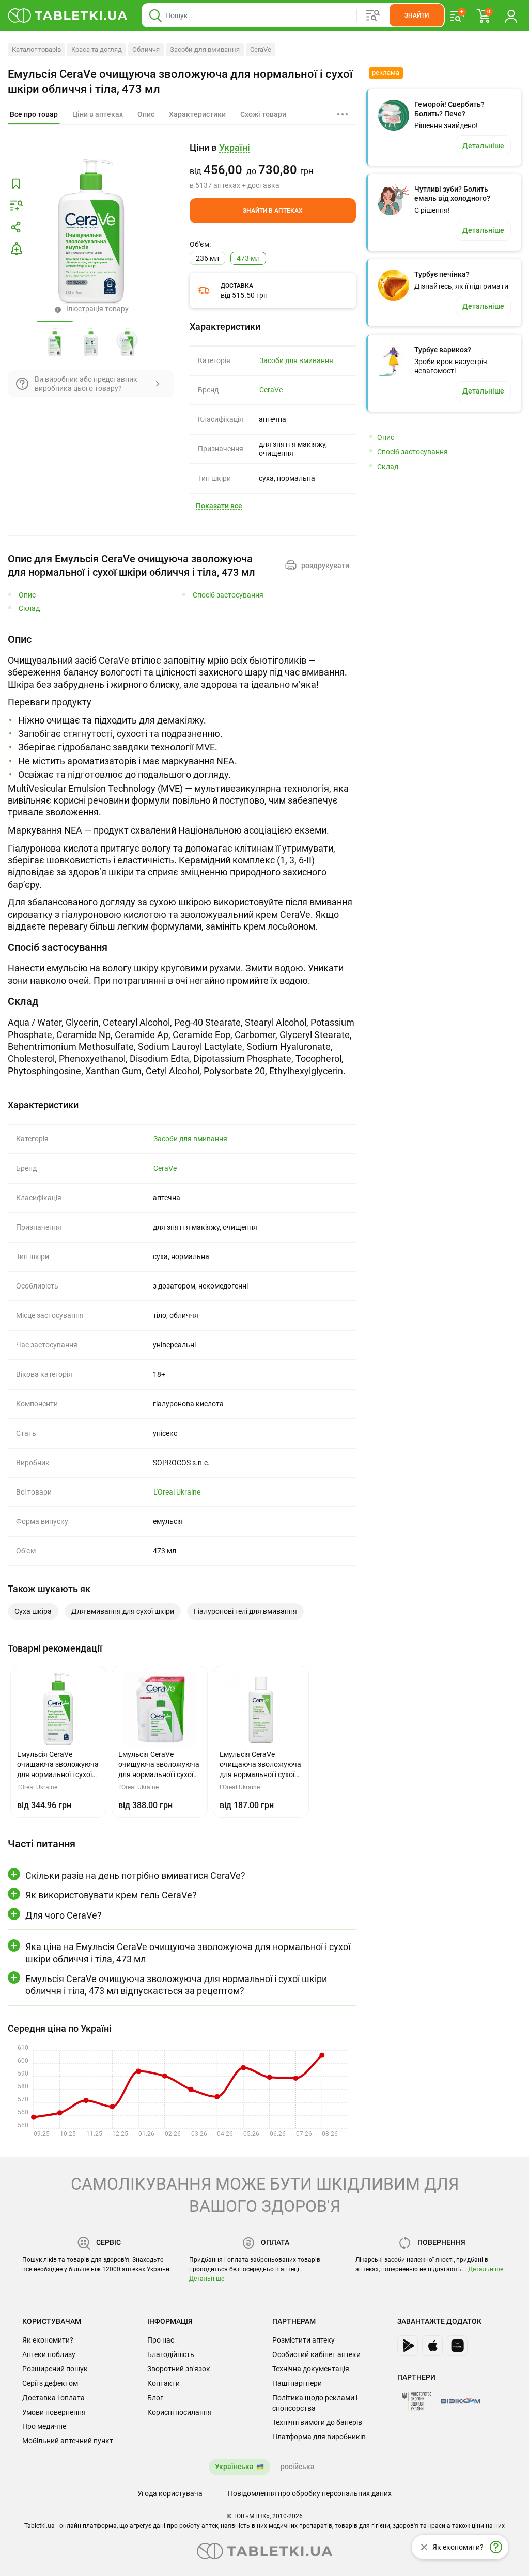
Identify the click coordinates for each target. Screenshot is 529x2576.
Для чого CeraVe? (64, 1915)
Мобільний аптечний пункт (68, 2441)
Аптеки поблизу (49, 2354)
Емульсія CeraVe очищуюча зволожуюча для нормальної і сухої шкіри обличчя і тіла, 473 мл (180, 82)
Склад (29, 609)
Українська (234, 2467)
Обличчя (146, 49)
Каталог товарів (36, 49)
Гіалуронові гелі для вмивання (245, 1611)
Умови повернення (54, 2412)
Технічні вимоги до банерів (317, 2422)
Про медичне (44, 2426)
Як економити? (48, 2340)
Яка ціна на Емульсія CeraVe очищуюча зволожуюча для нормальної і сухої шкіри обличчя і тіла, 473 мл (188, 1953)
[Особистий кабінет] (511, 15)
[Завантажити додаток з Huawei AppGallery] (457, 2346)
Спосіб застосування (228, 595)
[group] (273, 166)
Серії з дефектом (50, 2383)
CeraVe (261, 49)
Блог (155, 2398)
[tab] (34, 115)
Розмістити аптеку (304, 2340)
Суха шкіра (33, 1611)
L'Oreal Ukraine (177, 1492)
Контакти (164, 2383)
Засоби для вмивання (205, 49)
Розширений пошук (55, 2369)
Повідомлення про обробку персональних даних (310, 2493)
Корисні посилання (180, 2412)
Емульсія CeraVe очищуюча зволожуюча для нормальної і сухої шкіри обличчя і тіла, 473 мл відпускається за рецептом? (176, 1985)
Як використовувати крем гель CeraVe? (111, 1895)
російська (298, 2467)
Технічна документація (311, 2369)
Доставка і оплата (53, 2398)
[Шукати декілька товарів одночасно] (373, 15)
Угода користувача (170, 2493)
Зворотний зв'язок (179, 2369)
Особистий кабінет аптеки (316, 2354)
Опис (27, 595)
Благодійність (171, 2354)
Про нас (161, 2340)
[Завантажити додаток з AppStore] (432, 2346)
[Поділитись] (16, 227)
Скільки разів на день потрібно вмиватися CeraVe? (135, 1875)
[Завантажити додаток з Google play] (408, 2346)
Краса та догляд (97, 49)
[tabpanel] (182, 783)
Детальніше (207, 2279)
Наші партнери (297, 2383)
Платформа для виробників (319, 2437)
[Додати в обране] (16, 184)
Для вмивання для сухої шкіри (123, 1611)
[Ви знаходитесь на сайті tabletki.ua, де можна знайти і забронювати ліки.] (68, 15)
